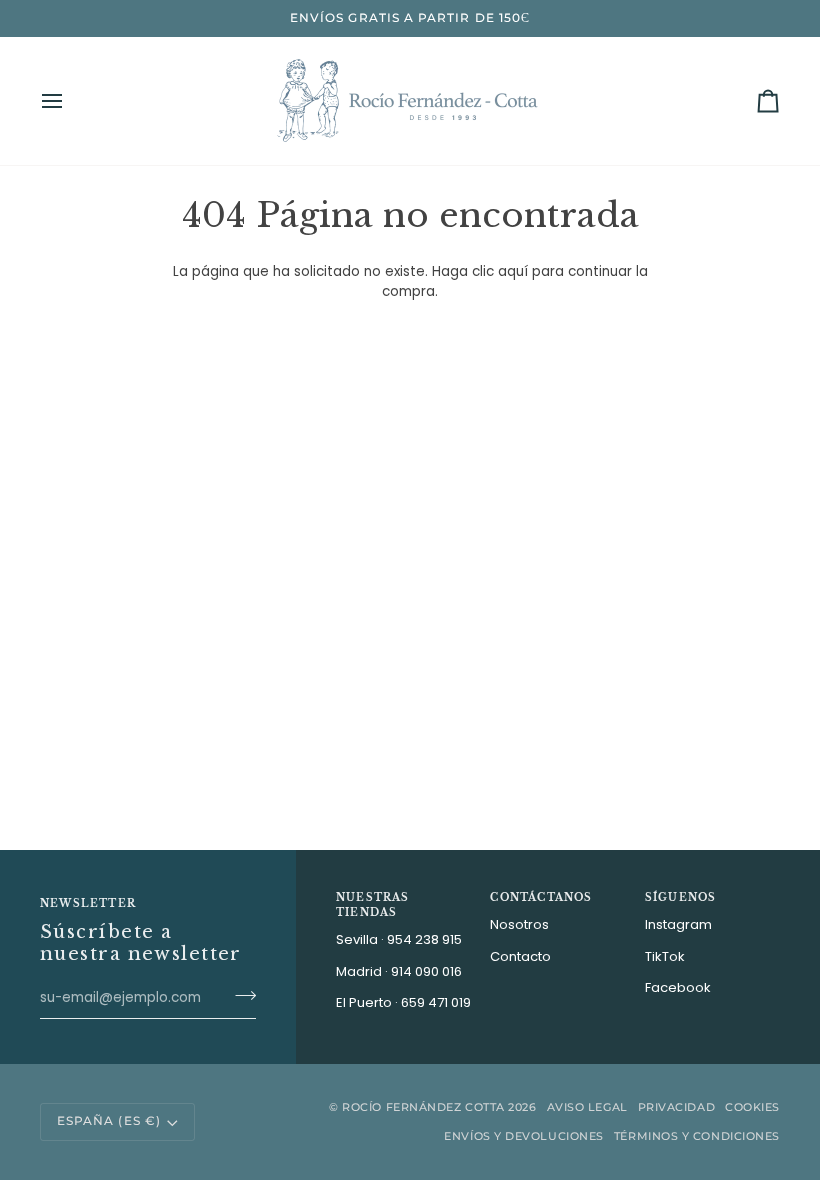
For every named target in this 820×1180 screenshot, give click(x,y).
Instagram (678, 924)
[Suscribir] (239, 995)
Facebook (678, 987)
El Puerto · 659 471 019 (403, 1002)
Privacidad (677, 1107)
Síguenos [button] (681, 897)
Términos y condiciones (697, 1136)
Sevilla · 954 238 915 (399, 939)
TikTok (665, 956)
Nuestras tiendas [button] (373, 905)
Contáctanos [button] (541, 897)
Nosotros (519, 924)
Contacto (520, 956)
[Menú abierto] (70, 101)
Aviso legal (587, 1107)
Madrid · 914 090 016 (399, 971)
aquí (513, 271)
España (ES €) (109, 1121)
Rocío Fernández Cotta (423, 1107)
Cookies (752, 1107)
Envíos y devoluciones (524, 1136)
